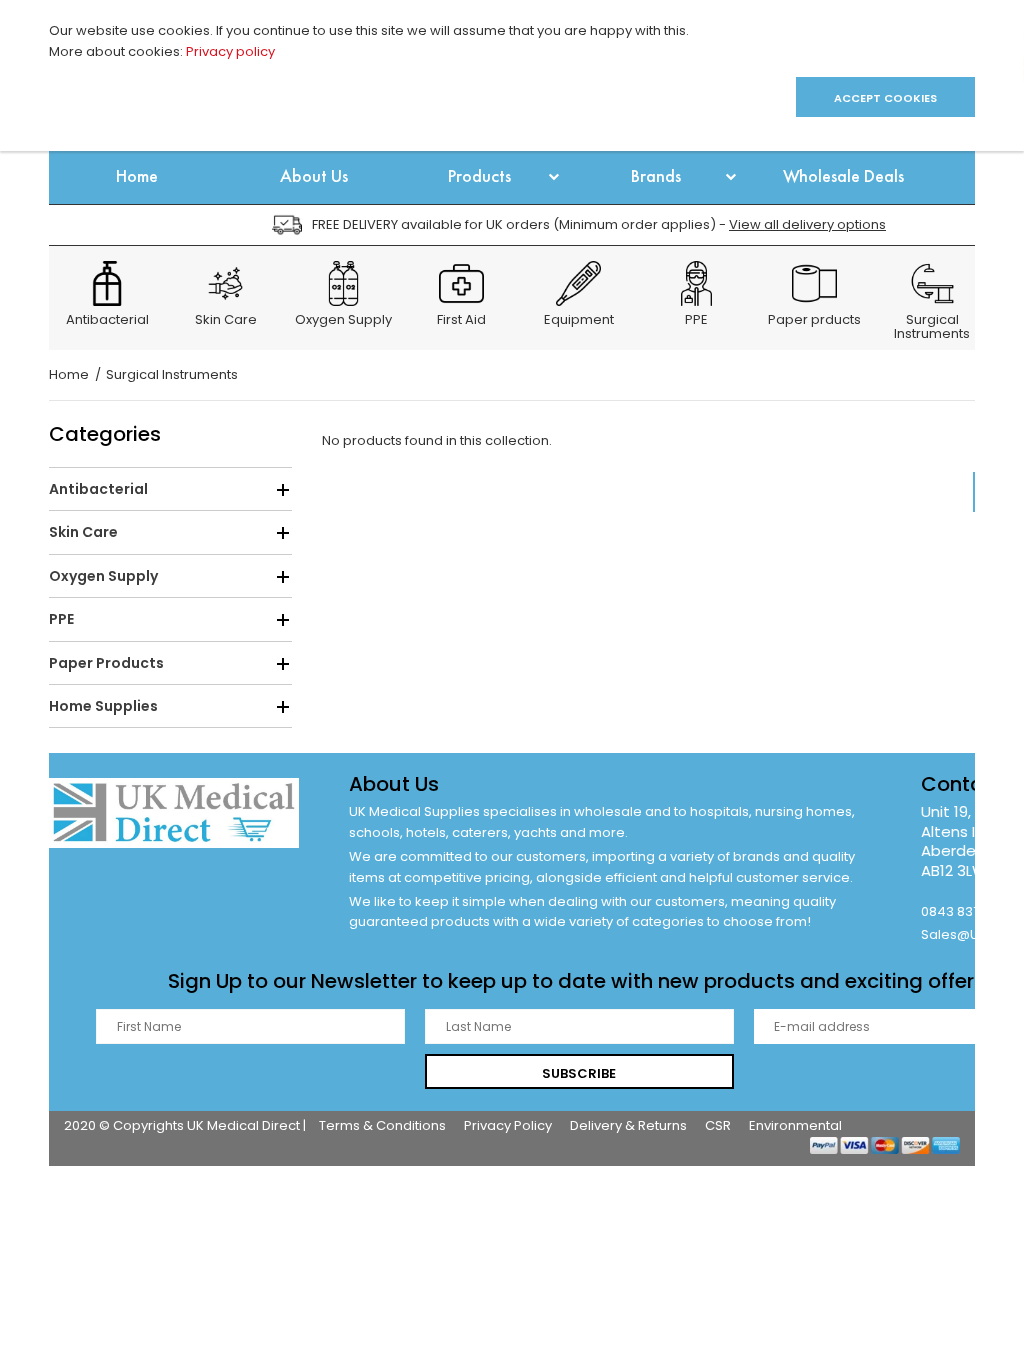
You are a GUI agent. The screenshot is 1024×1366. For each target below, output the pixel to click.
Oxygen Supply (343, 321)
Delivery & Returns (628, 1125)
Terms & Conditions (382, 1125)
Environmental (795, 1125)
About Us (394, 784)
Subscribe (579, 1073)
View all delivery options (807, 224)
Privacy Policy (508, 1125)
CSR (718, 1125)
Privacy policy (230, 51)
